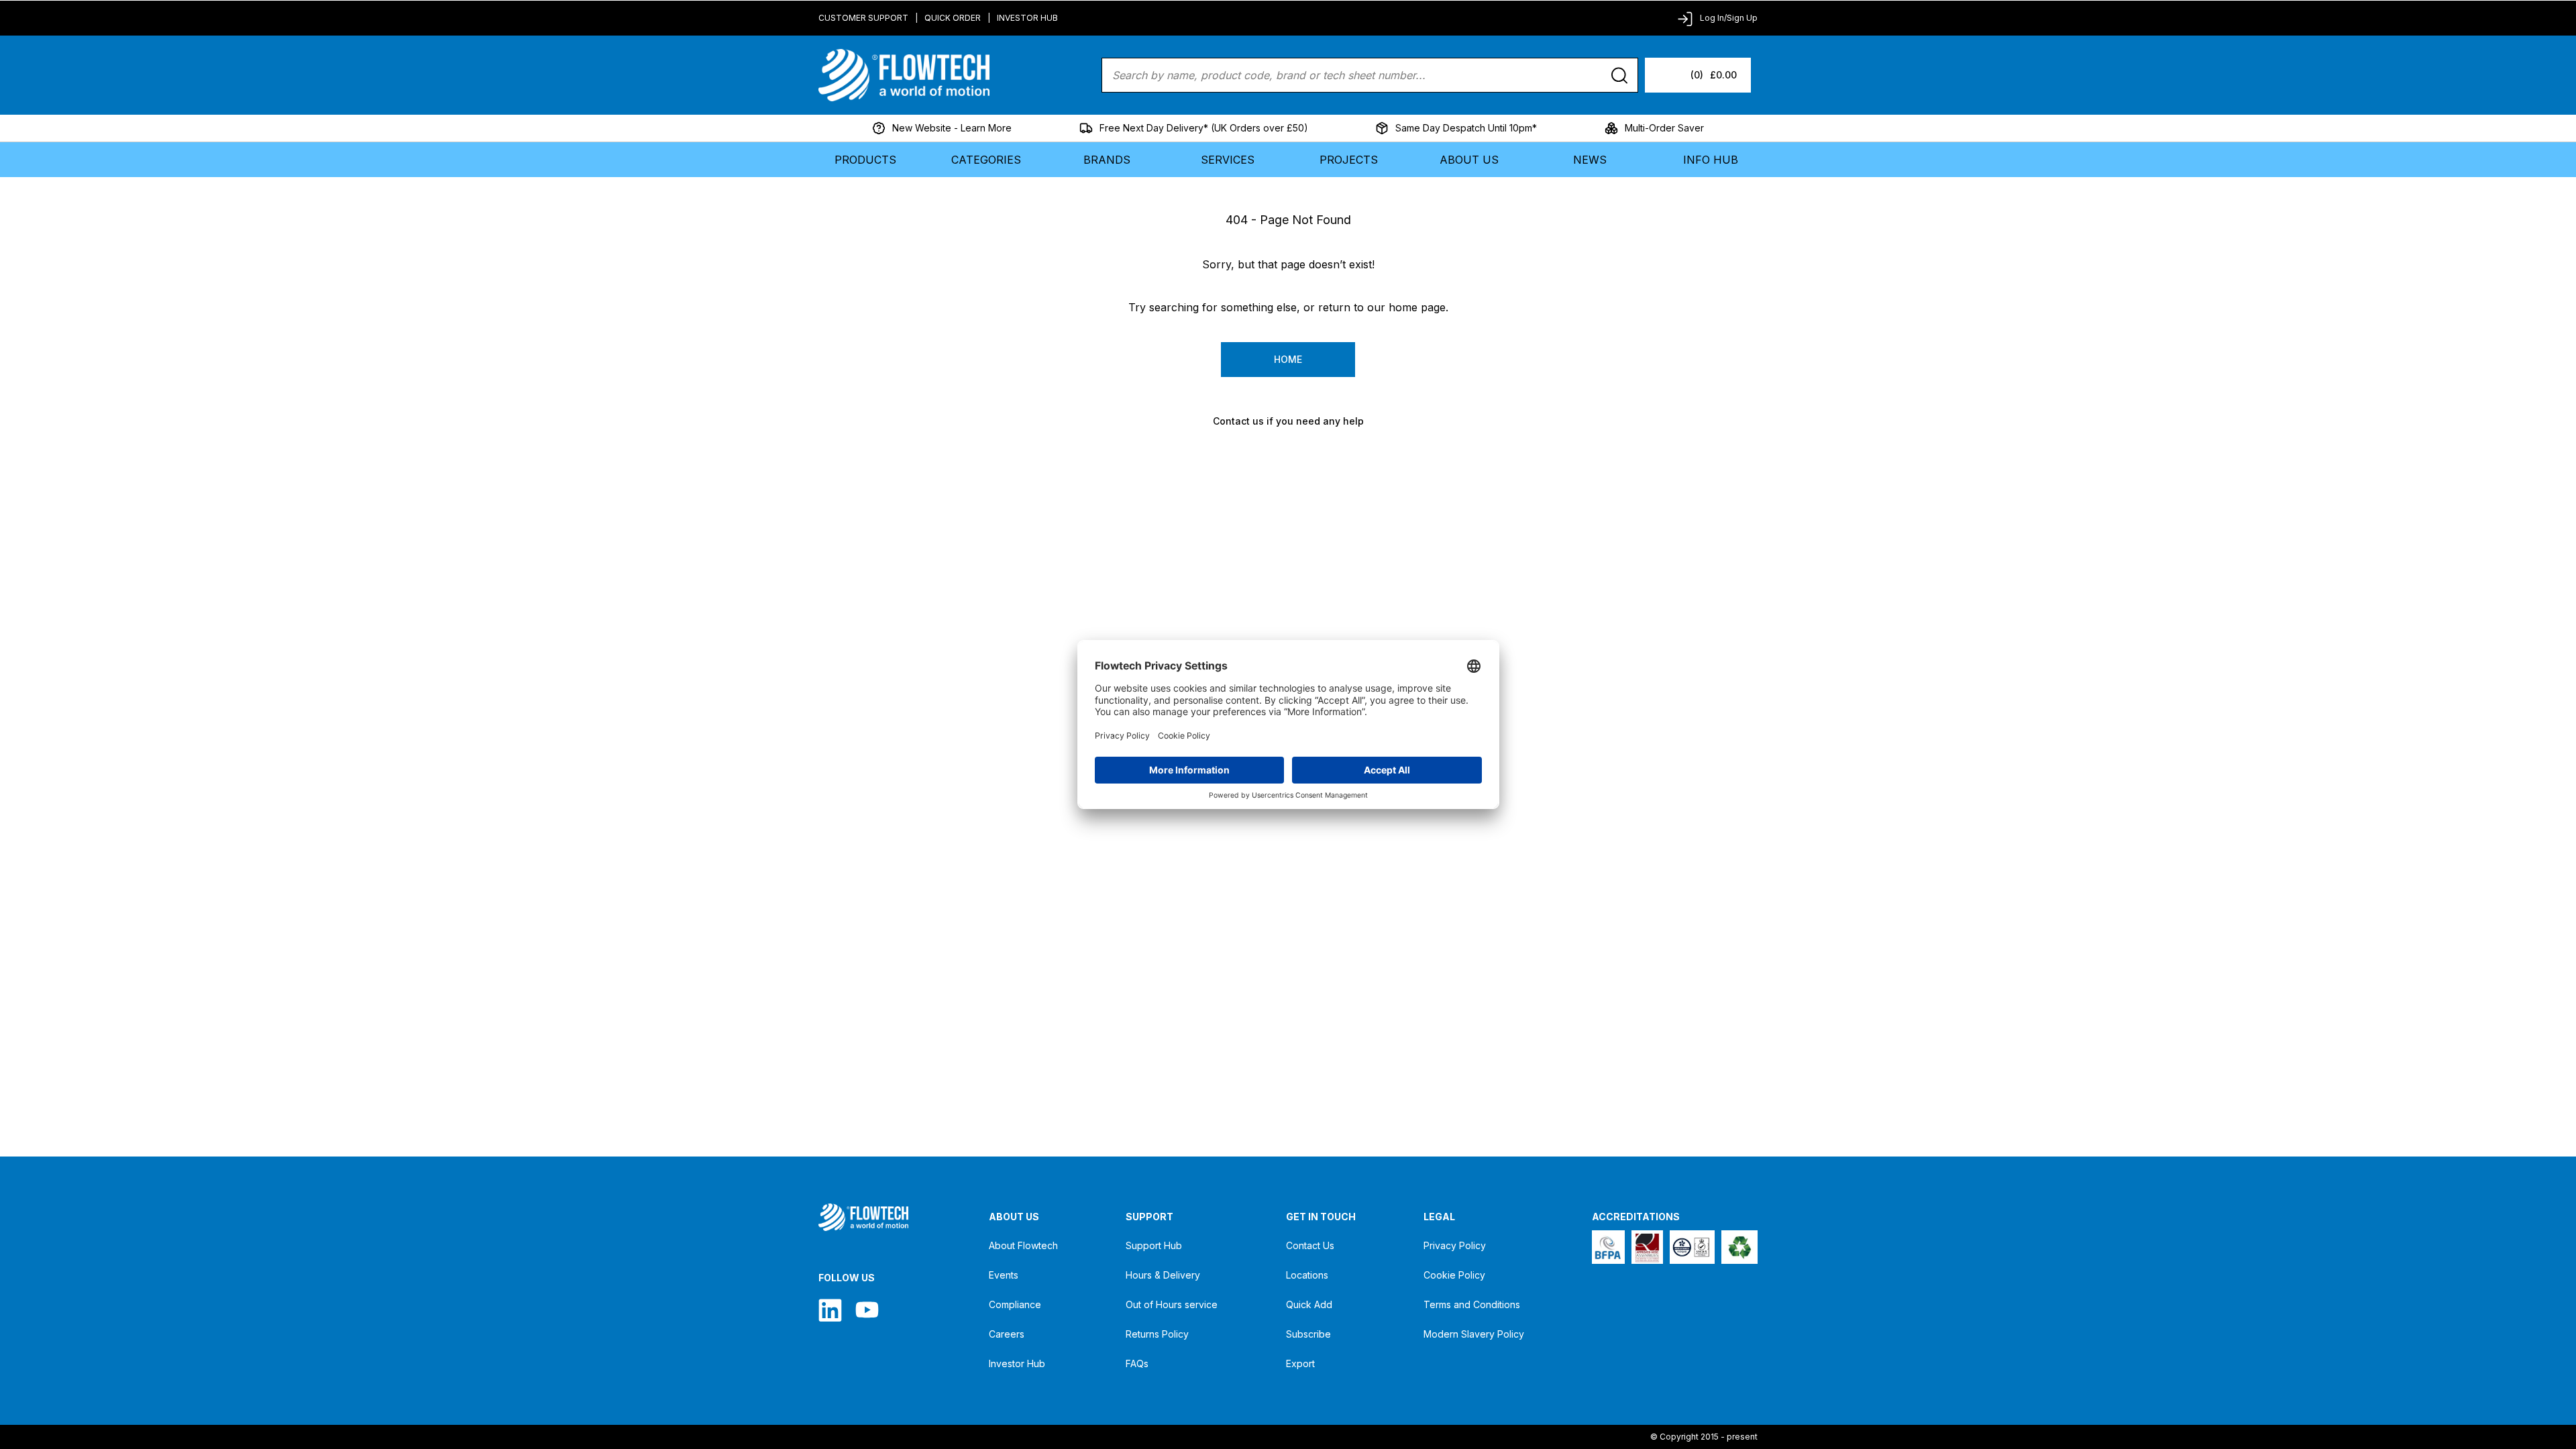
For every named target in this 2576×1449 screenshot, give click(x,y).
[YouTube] (867, 1310)
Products (865, 160)
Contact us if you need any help (1288, 421)
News (1590, 160)
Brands (1107, 160)
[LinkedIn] (830, 1310)
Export (1300, 1363)
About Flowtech (1023, 1245)
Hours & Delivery (1163, 1275)
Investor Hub (1027, 18)
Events (1004, 1275)
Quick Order (953, 18)
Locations (1307, 1275)
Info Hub (1711, 160)
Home (1288, 359)
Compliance (1015, 1304)
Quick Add (1309, 1304)
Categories (986, 160)
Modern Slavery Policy (1474, 1334)
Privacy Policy (1455, 1245)
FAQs (1137, 1363)
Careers (1007, 1334)
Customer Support (863, 18)
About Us (1469, 160)
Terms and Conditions (1472, 1304)
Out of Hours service (1172, 1304)
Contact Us (1310, 1245)
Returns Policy (1157, 1334)
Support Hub (1154, 1245)
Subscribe (1308, 1334)
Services (1228, 160)
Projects (1349, 160)
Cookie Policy (1454, 1275)
